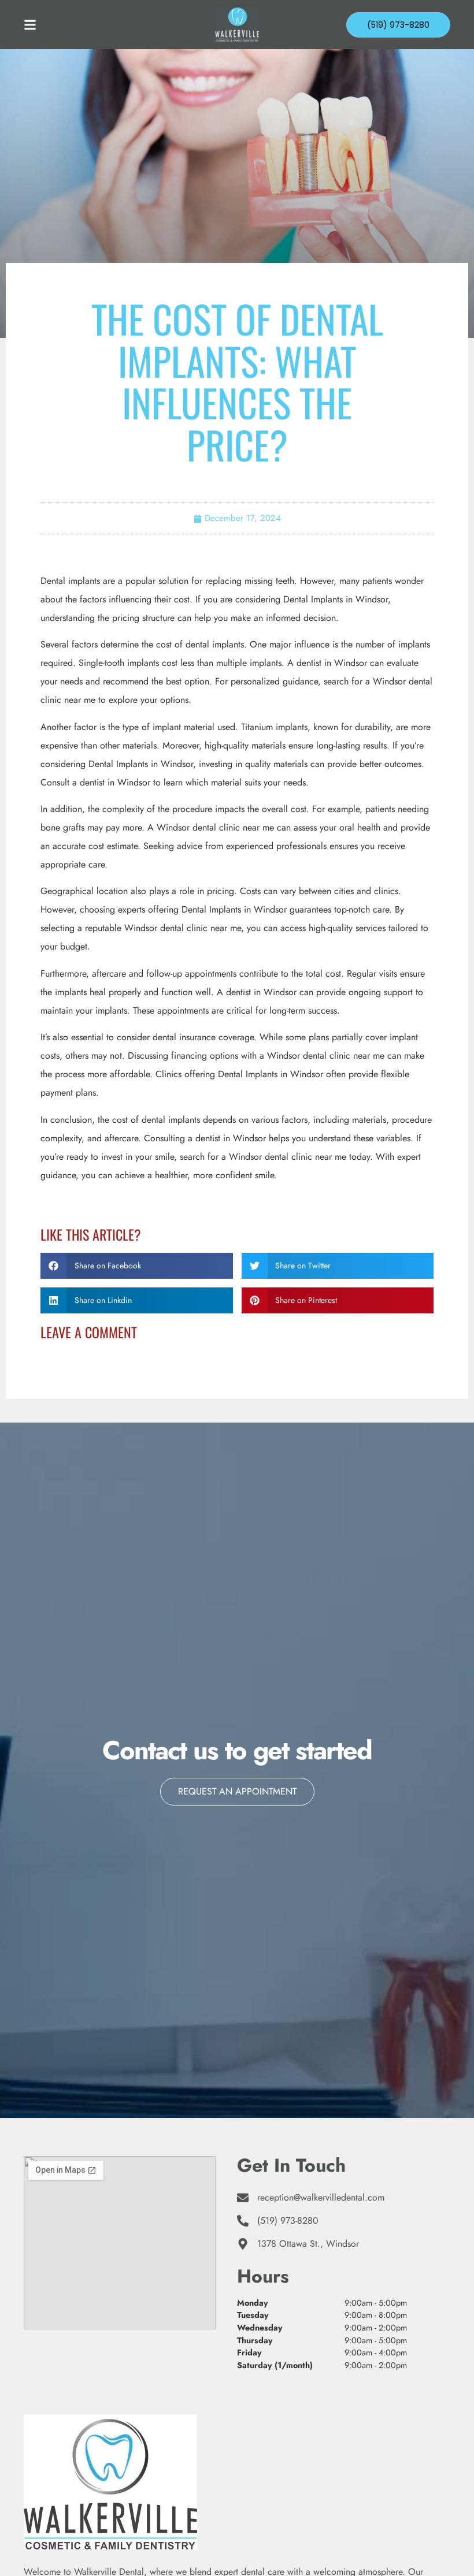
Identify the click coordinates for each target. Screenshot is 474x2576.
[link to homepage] (237, 25)
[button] (137, 1266)
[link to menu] (77, 25)
